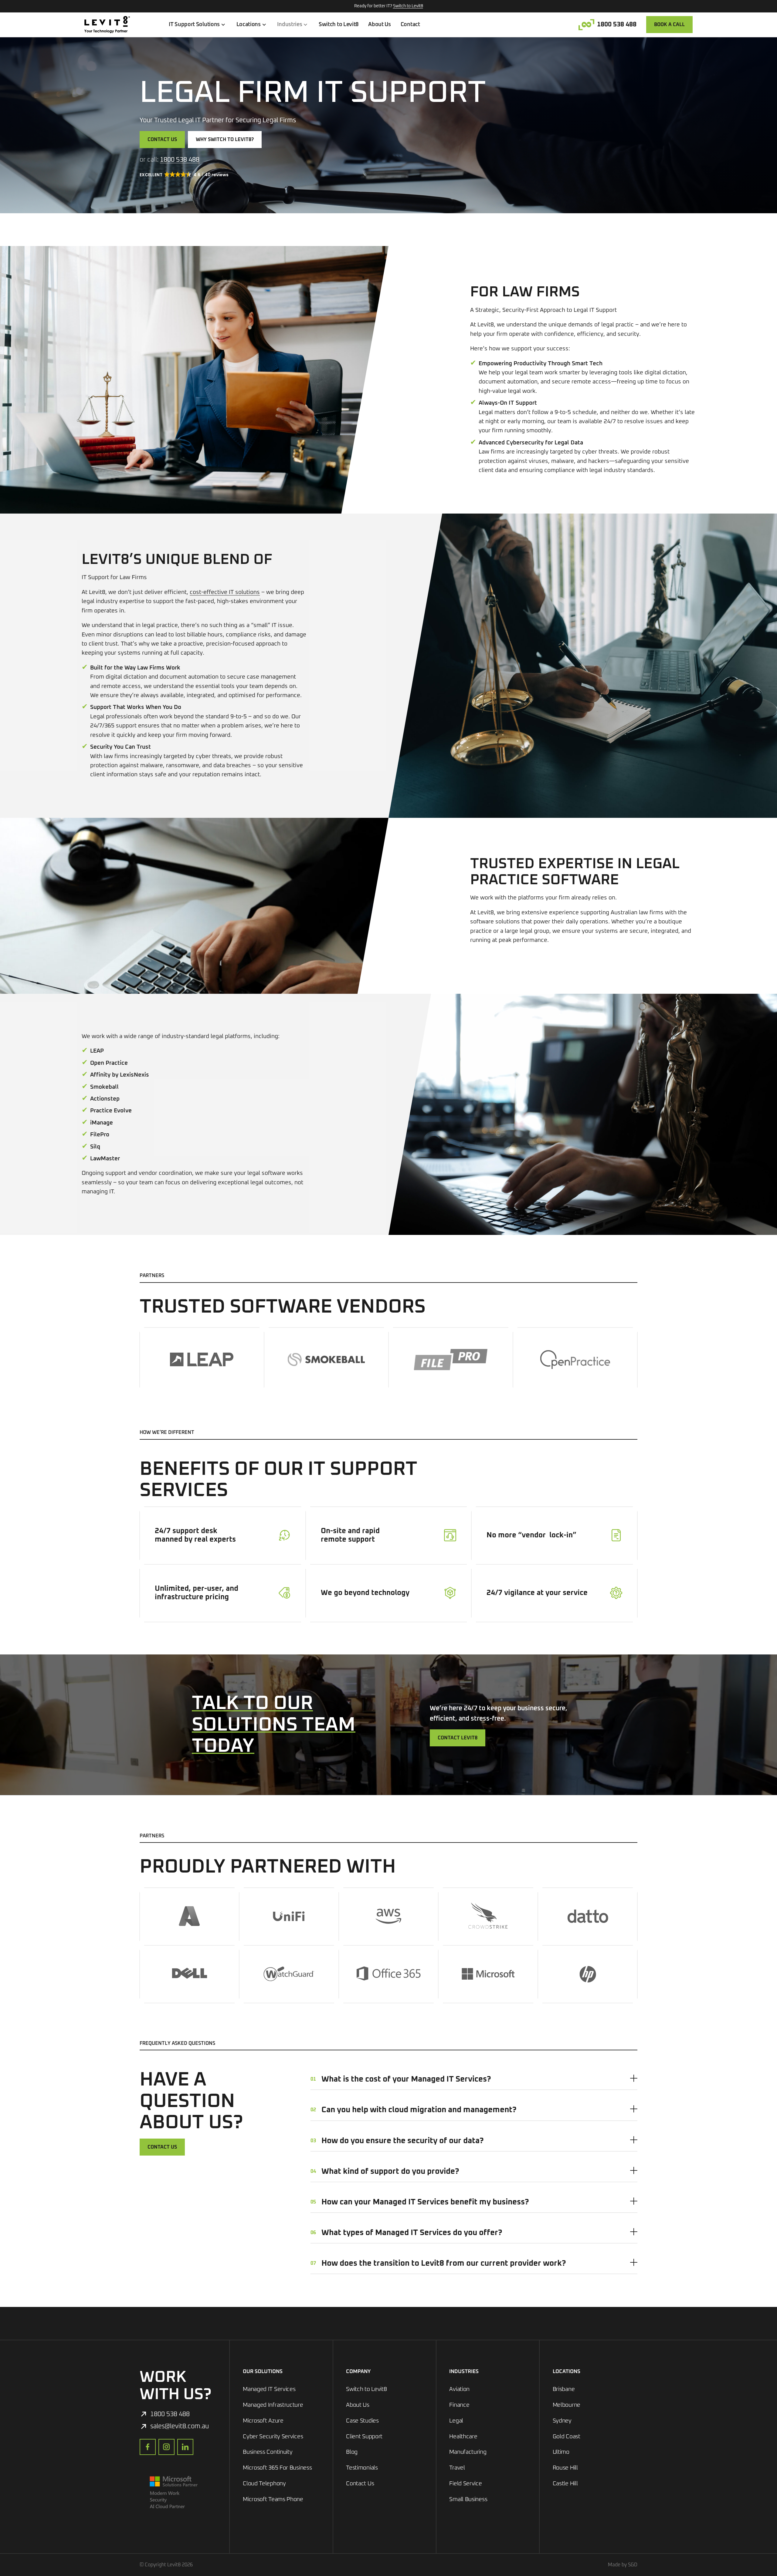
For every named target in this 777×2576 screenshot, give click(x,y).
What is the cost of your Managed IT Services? (401, 2079)
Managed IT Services (269, 2389)
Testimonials (362, 2468)
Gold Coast (567, 2437)
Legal (456, 2421)
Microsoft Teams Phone (273, 2499)
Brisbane (564, 2389)
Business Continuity (268, 2452)
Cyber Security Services (273, 2437)
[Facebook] (148, 2447)
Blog (352, 2452)
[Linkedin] (185, 2447)
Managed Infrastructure (273, 2405)
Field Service (465, 2484)
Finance (459, 2405)
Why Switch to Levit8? (225, 140)
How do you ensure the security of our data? (397, 2140)
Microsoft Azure (263, 2421)
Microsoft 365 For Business (277, 2468)
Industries (290, 25)
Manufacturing (468, 2452)
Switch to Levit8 (408, 6)
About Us (380, 25)
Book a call (669, 25)
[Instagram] (166, 2447)
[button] (185, 175)
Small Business (468, 2499)
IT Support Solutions (194, 25)
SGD (633, 2565)
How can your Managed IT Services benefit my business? (420, 2202)
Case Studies (362, 2421)
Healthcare (463, 2437)
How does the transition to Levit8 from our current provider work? (438, 2263)
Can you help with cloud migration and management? (414, 2110)
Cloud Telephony (264, 2484)
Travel (457, 2468)
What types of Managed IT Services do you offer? (406, 2233)
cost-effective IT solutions (225, 592)
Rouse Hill (565, 2468)
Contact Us (162, 140)
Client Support (364, 2437)
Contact (410, 25)
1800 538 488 (617, 24)
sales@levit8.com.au (180, 2426)
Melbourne (567, 2405)
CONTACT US (162, 2147)
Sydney (562, 2421)
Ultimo (561, 2452)
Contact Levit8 (458, 1738)
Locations (249, 25)
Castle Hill (565, 2484)
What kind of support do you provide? (385, 2171)
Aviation (459, 2389)
